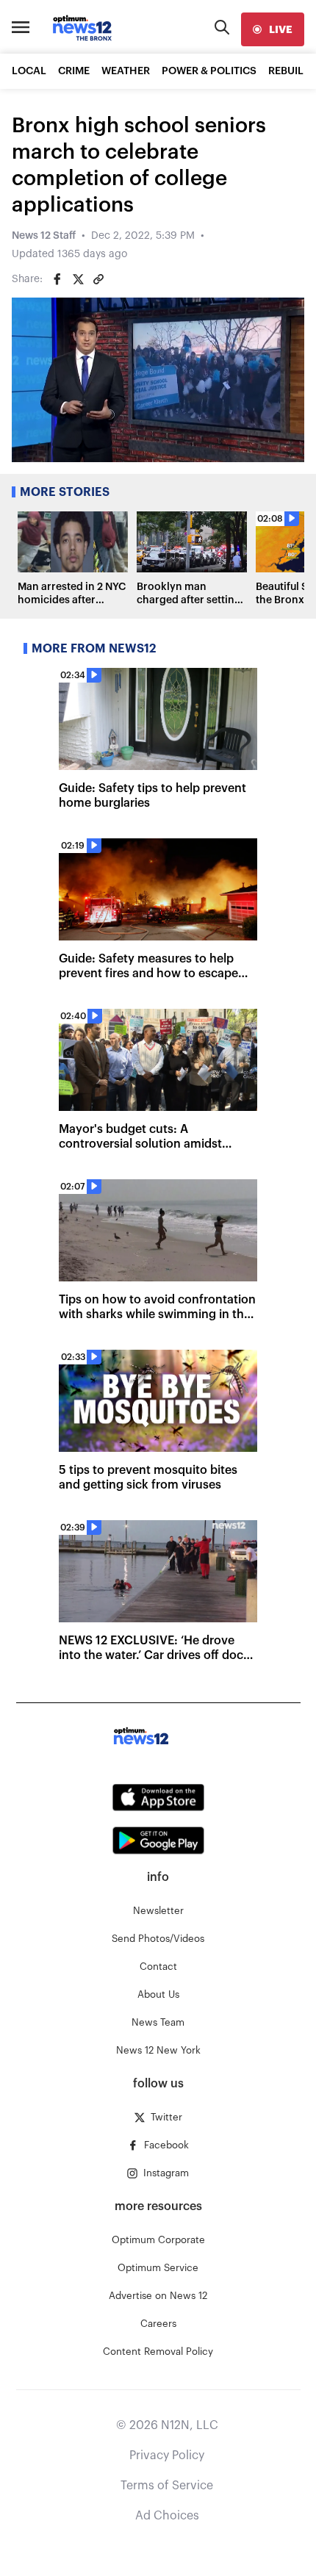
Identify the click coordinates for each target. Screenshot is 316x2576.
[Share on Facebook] (57, 279)
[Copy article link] (98, 279)
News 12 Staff (44, 236)
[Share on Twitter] (78, 279)
